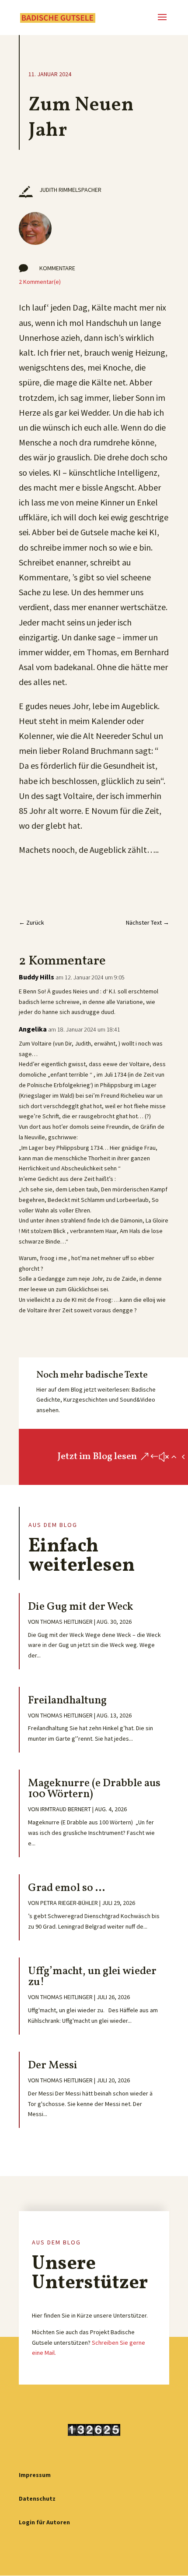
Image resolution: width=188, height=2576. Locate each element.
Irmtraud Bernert (66, 1809)
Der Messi (53, 2065)
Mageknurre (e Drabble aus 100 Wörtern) (94, 1789)
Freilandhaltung (67, 1701)
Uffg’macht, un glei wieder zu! (92, 1977)
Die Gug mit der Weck (81, 1607)
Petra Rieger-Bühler (69, 1903)
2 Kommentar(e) (40, 282)
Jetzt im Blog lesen (97, 1457)
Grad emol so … (66, 1888)
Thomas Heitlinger (66, 1622)
